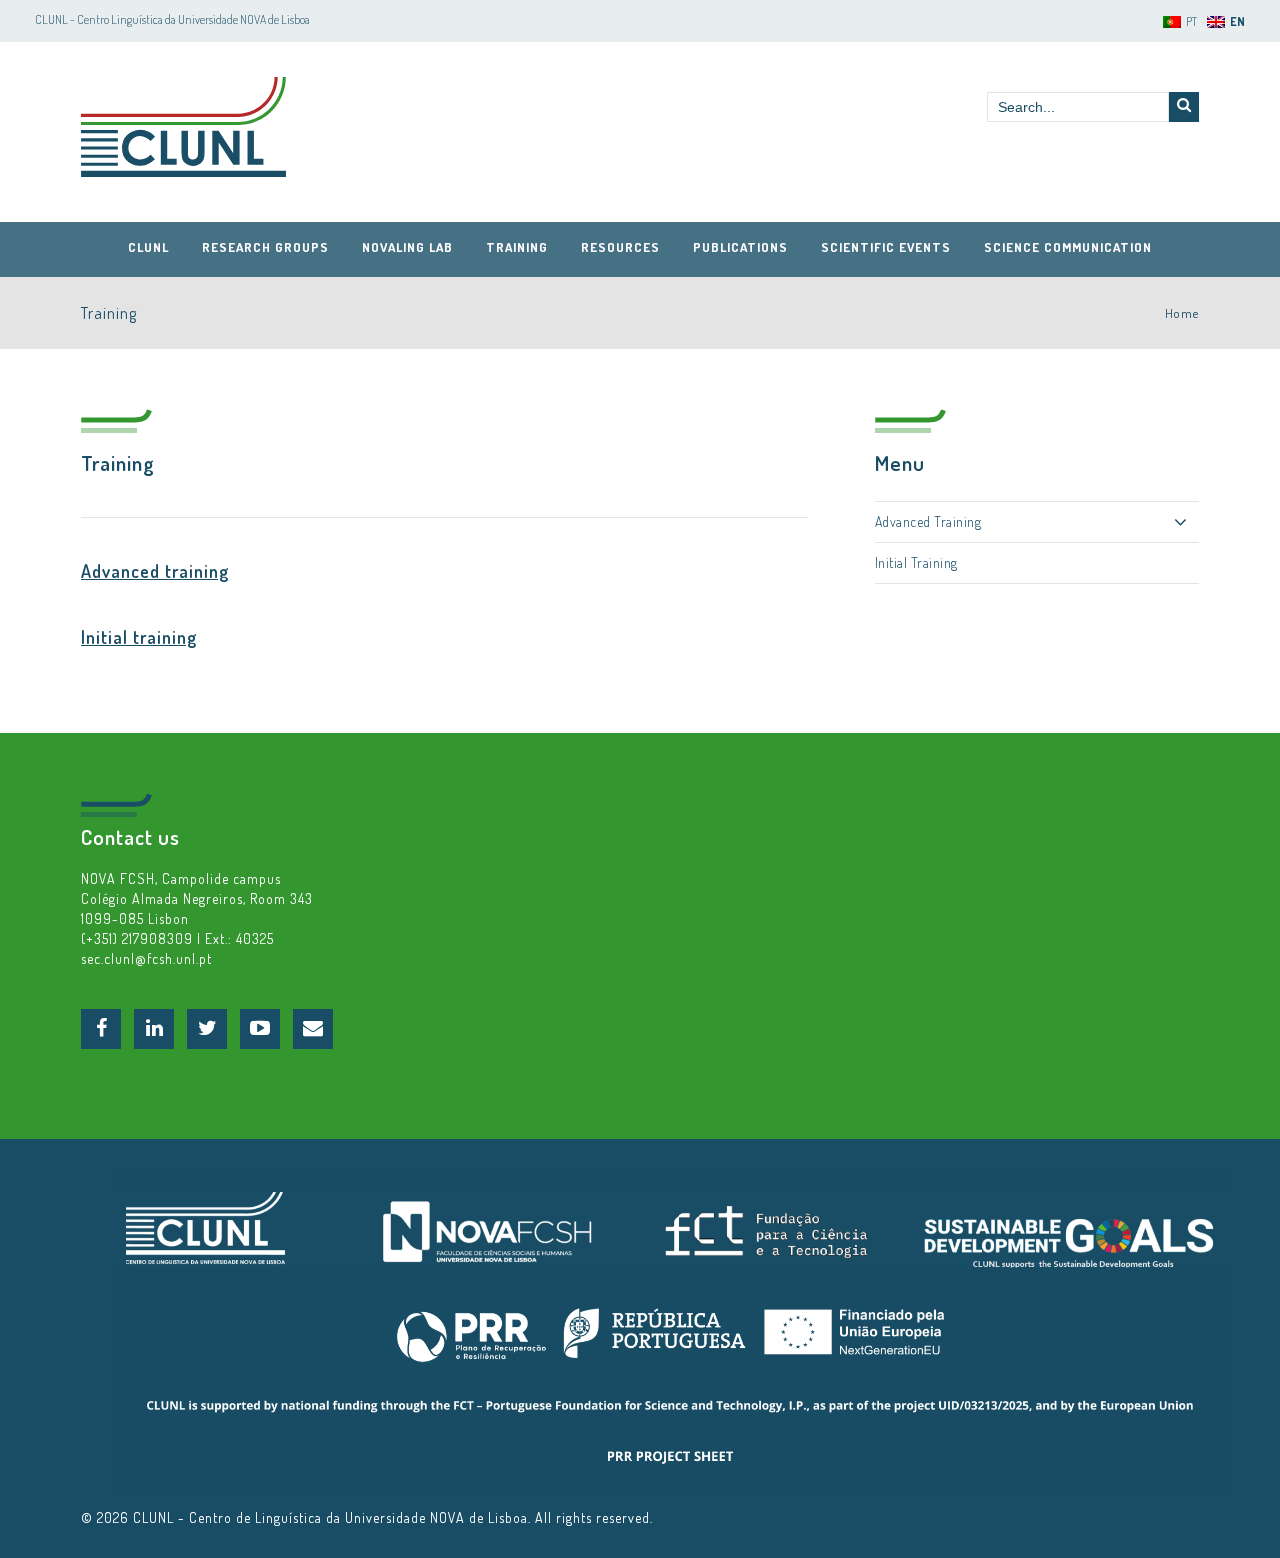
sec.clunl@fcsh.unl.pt (146, 958)
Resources (620, 247)
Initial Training (916, 562)
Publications (740, 247)
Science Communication (1068, 247)
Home (1182, 313)
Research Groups (265, 247)
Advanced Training (928, 521)
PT (1191, 21)
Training (517, 247)
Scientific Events (886, 247)
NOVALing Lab (407, 247)
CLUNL (183, 127)
